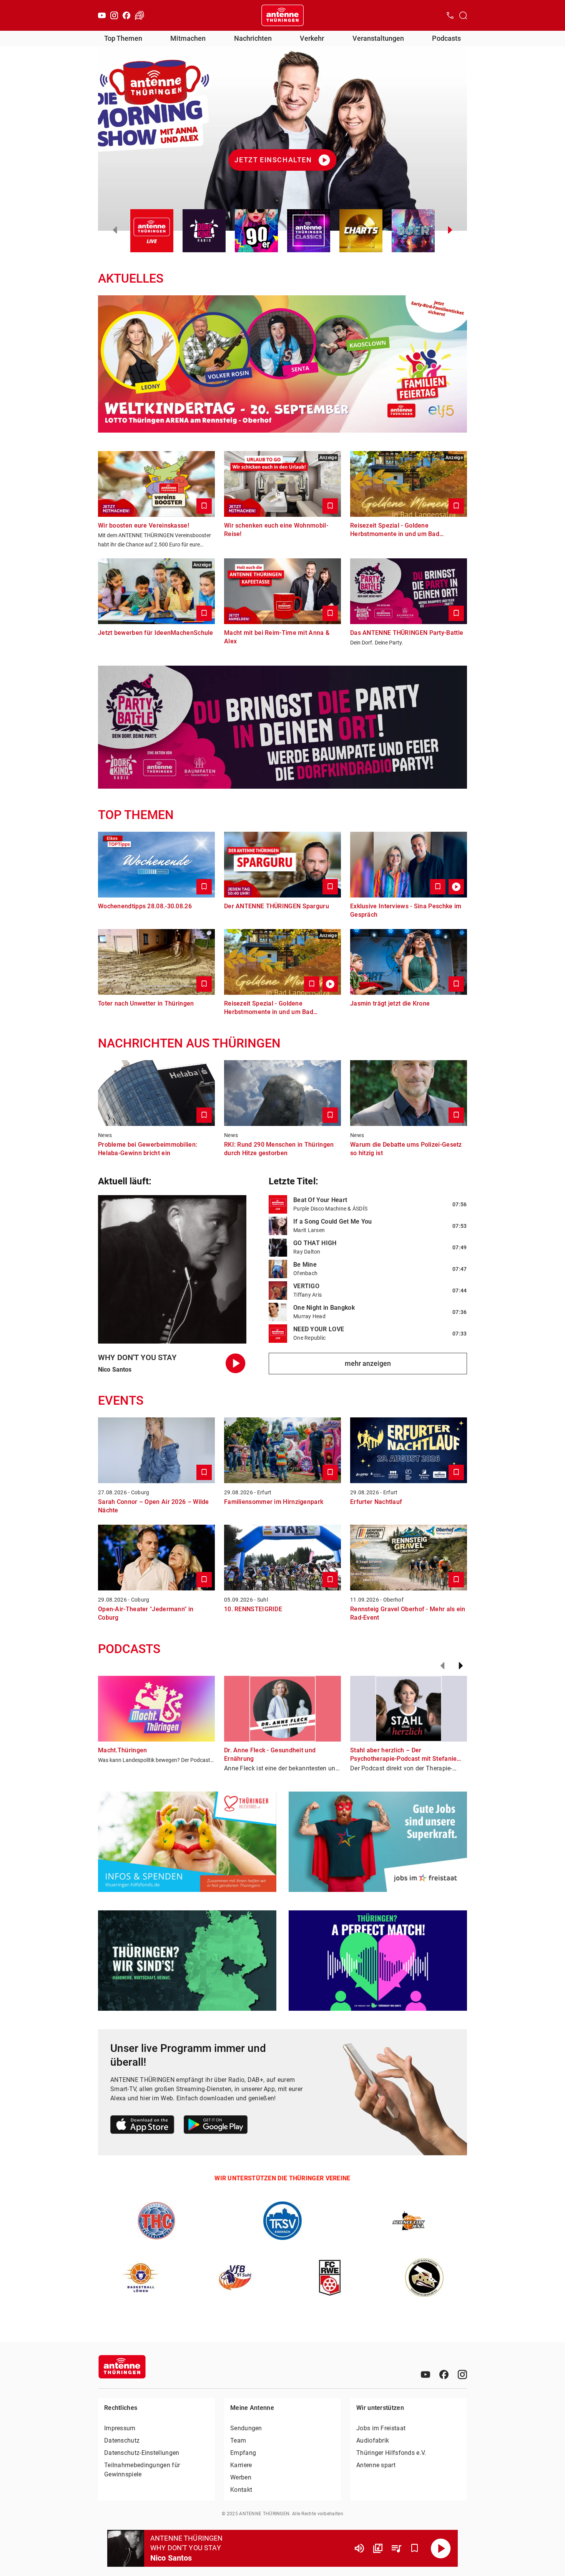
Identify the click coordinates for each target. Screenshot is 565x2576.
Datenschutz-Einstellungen (142, 2453)
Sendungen (246, 2428)
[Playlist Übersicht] (396, 2548)
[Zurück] (442, 1666)
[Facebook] (126, 15)
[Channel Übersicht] (378, 2548)
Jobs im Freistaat (381, 2428)
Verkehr (312, 38)
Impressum (120, 2428)
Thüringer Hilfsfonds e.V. (391, 2453)
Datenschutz (122, 2440)
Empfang (243, 2453)
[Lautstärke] (359, 2548)
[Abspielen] (441, 2548)
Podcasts (446, 38)
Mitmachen (188, 38)
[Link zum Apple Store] (142, 2126)
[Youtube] (102, 15)
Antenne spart (376, 2465)
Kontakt (241, 2490)
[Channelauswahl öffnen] (463, 15)
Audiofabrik (373, 2440)
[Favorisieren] (415, 2548)
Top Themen (123, 38)
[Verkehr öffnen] (140, 15)
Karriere (241, 2465)
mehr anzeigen (368, 1363)
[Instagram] (114, 15)
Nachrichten (253, 38)
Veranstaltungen (378, 38)
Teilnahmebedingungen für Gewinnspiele (142, 2470)
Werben (241, 2477)
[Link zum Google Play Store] (216, 2126)
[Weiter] (461, 1666)
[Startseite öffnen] (282, 15)
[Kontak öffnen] (450, 15)
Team (238, 2440)
